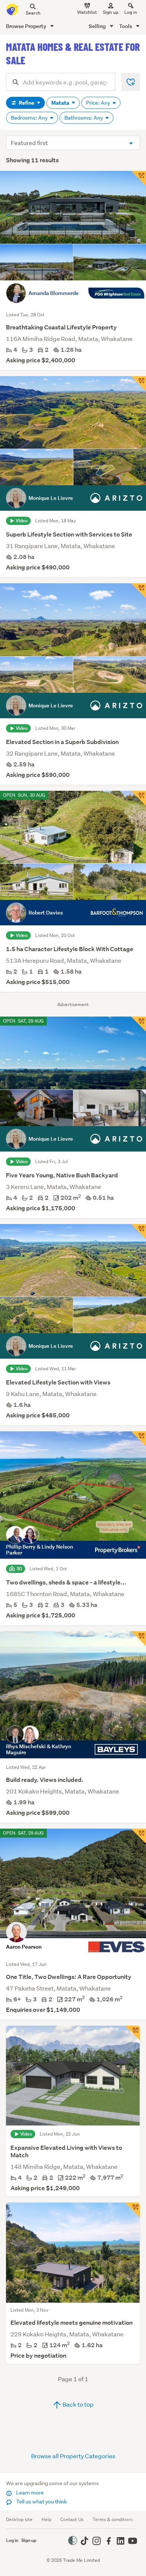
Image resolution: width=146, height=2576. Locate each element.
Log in (131, 12)
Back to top (77, 2404)
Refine (27, 103)
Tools (126, 26)
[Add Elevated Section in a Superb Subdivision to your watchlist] (139, 591)
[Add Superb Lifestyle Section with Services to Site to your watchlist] (139, 384)
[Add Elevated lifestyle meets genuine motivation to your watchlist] (133, 2210)
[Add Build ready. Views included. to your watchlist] (139, 1639)
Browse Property (27, 26)
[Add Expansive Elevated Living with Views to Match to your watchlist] (133, 2033)
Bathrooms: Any (84, 118)
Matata (61, 103)
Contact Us (72, 2519)
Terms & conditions (113, 2519)
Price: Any (99, 103)
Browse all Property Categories (73, 2456)
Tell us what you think (41, 2502)
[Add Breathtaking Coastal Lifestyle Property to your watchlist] (139, 178)
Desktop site (19, 2519)
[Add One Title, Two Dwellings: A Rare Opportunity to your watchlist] (139, 1836)
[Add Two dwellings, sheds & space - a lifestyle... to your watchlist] (139, 1439)
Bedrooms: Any (30, 118)
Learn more (29, 2493)
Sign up (111, 12)
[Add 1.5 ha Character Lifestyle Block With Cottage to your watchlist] (139, 798)
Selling (98, 26)
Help (46, 2519)
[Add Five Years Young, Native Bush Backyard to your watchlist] (139, 1024)
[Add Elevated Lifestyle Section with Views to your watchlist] (139, 1232)
